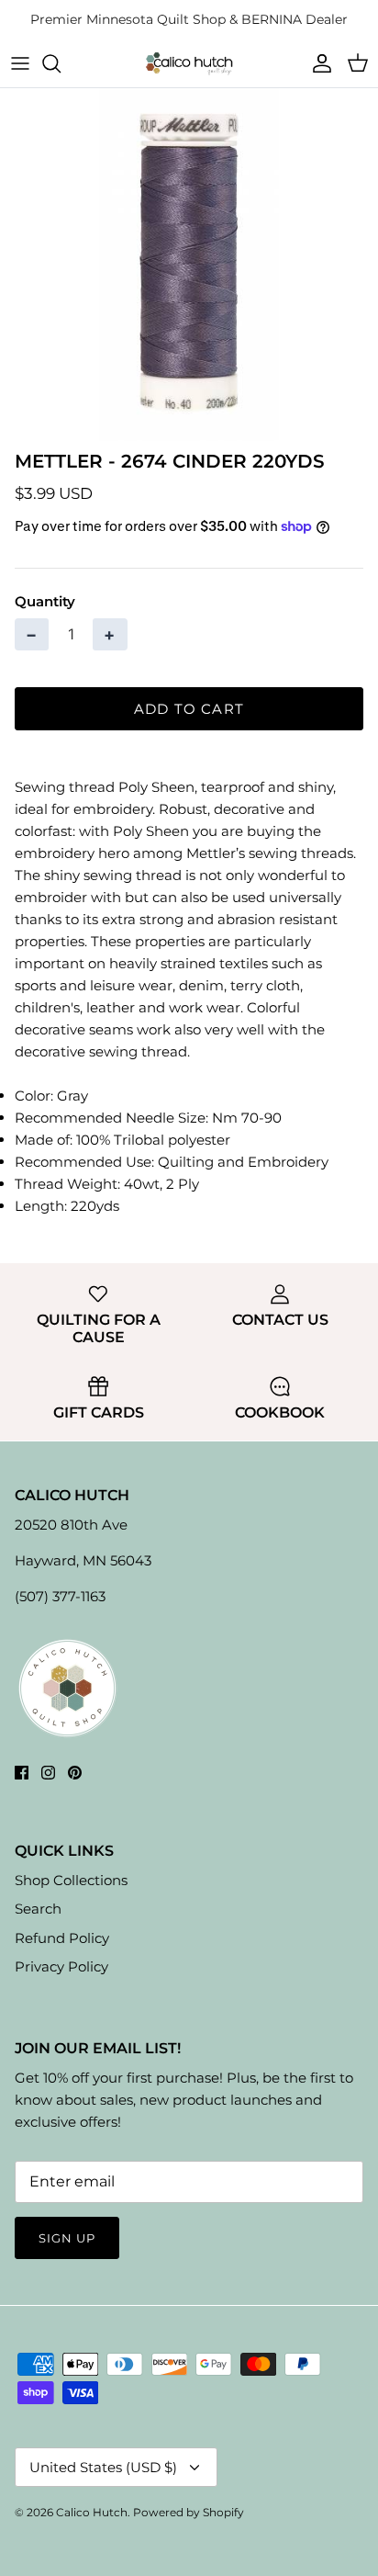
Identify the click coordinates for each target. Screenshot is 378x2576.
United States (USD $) (103, 2467)
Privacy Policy (61, 1966)
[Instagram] (48, 1773)
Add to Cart (189, 709)
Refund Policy (62, 1938)
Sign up (67, 2238)
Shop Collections (71, 1880)
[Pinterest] (75, 1773)
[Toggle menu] (20, 63)
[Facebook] (22, 1773)
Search (38, 1909)
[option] (189, 264)
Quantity (45, 601)
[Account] (317, 63)
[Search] (61, 63)
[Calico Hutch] (189, 63)
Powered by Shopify (189, 2512)
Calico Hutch (92, 2512)
